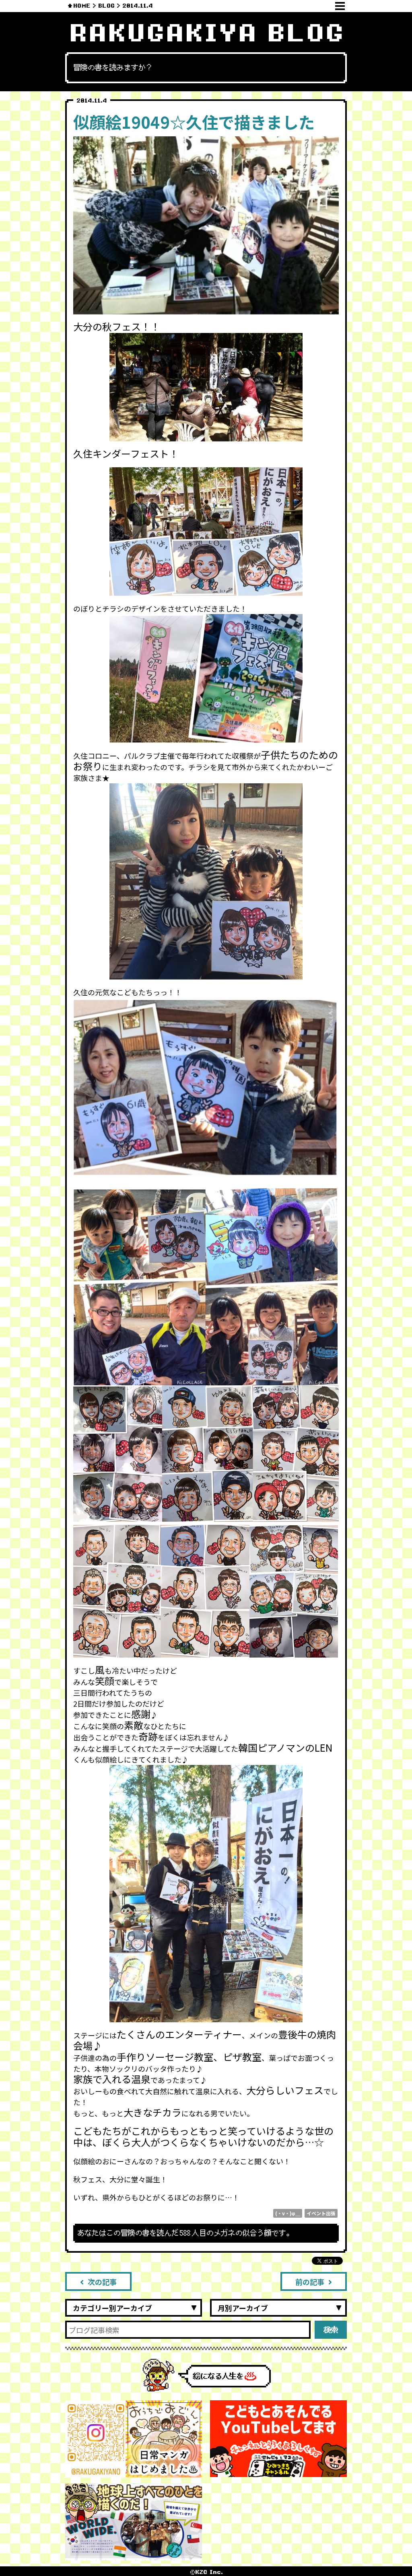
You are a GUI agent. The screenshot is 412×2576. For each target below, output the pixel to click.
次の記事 (102, 2282)
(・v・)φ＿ (288, 2213)
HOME (82, 6)
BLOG (106, 6)
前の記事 (310, 2282)
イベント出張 (321, 2213)
